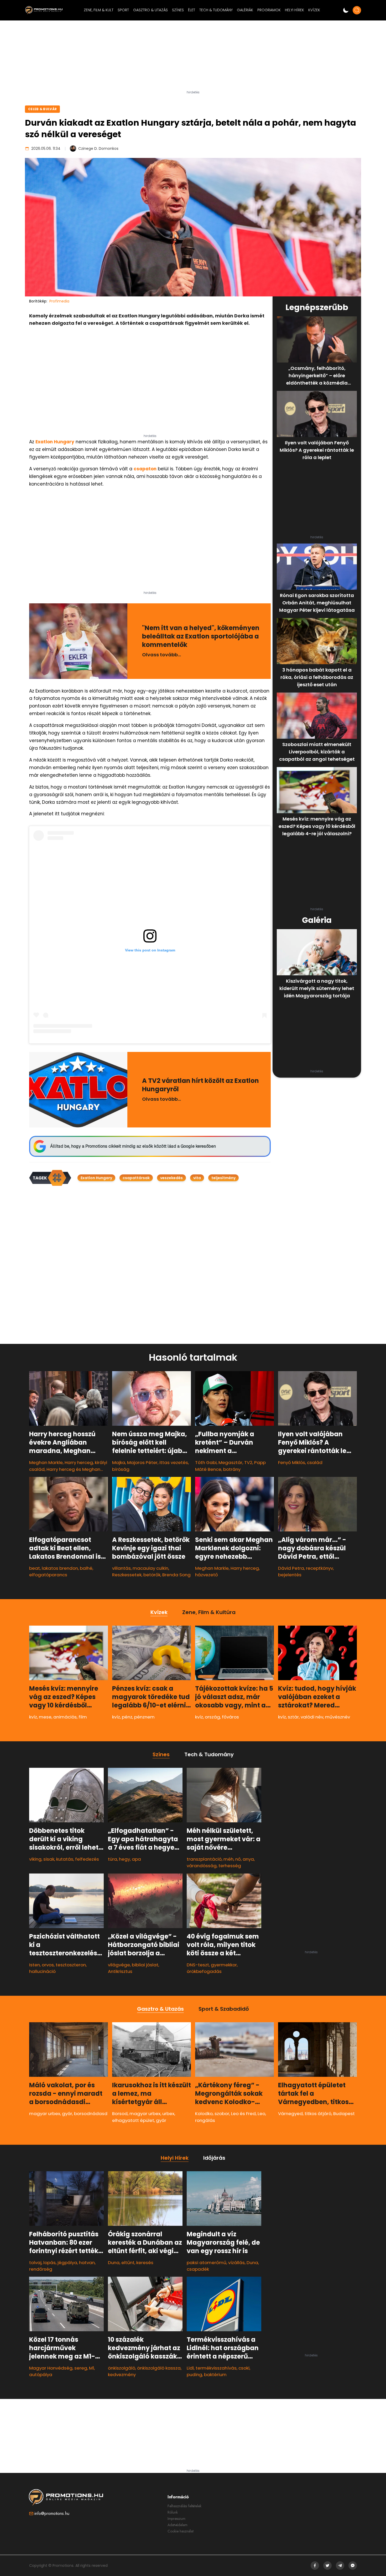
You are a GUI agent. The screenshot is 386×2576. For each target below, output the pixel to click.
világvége (119, 1965)
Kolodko (204, 2114)
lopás (49, 2263)
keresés (145, 2263)
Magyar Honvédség (51, 2368)
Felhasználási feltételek (184, 2506)
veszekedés (171, 1178)
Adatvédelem (178, 2525)
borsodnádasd (91, 2114)
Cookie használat (181, 2531)
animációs (65, 1717)
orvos (48, 1965)
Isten (35, 1965)
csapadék (198, 2269)
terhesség (230, 1866)
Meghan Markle (46, 1462)
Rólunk (173, 2512)
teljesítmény (223, 1178)
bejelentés (290, 1575)
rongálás (205, 2120)
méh (228, 1859)
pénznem (144, 1717)
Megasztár (230, 1462)
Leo (261, 2114)
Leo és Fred (243, 2114)
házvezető (207, 1575)
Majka (119, 1462)
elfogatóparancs (48, 1575)
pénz (127, 1717)
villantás (121, 1568)
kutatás (65, 1859)
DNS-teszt (198, 1965)
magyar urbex (45, 2114)
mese (45, 1717)
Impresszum (176, 2519)
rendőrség (41, 2269)
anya (248, 1859)
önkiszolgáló (122, 2368)
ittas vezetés (174, 1462)
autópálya (41, 2375)
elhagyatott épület (133, 2120)
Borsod (120, 2114)
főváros (230, 1717)
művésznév (338, 1717)
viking (35, 1859)
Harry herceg (79, 1462)
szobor (222, 2114)
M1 (92, 2368)
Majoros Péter (142, 1462)
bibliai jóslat (145, 1965)
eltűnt (128, 2263)
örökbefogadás (204, 1971)
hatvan (87, 2263)
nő (238, 1859)
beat (35, 1568)
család (315, 1462)
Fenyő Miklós (292, 1462)
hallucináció (42, 1971)
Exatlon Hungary (55, 442)
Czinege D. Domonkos (98, 148)
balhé (86, 1568)
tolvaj (35, 2263)
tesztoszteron (71, 1965)
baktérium (215, 2375)
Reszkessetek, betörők (136, 1575)
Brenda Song (176, 1575)
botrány (232, 1469)
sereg (81, 2368)
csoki (244, 2368)
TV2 (248, 1462)
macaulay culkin (150, 1568)
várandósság (202, 1866)
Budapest (344, 2114)
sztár (293, 1717)
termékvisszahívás (216, 2368)
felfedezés (87, 1859)
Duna (114, 2263)
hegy (124, 1859)
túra (113, 1859)
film (83, 1717)
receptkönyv (319, 1568)
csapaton (145, 469)
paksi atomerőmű (207, 2263)
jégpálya (67, 2263)
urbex (168, 2114)
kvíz (33, 1717)
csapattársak (136, 1178)
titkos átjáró (318, 2114)
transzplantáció (204, 1859)
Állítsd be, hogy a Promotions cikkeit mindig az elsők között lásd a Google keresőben (133, 1146)
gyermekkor (224, 1965)
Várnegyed (290, 2114)
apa (136, 1859)
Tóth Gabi (206, 1462)
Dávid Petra (291, 1568)
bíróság (121, 1469)
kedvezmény (122, 2375)
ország (212, 1717)
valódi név (312, 1717)
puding (194, 2375)
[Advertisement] (193, 57)
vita (197, 1178)
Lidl (190, 2368)
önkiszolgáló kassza (159, 2368)
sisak (49, 1859)
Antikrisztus (120, 1971)
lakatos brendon (60, 1568)
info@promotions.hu (52, 2513)
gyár (67, 2114)
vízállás (236, 2263)
